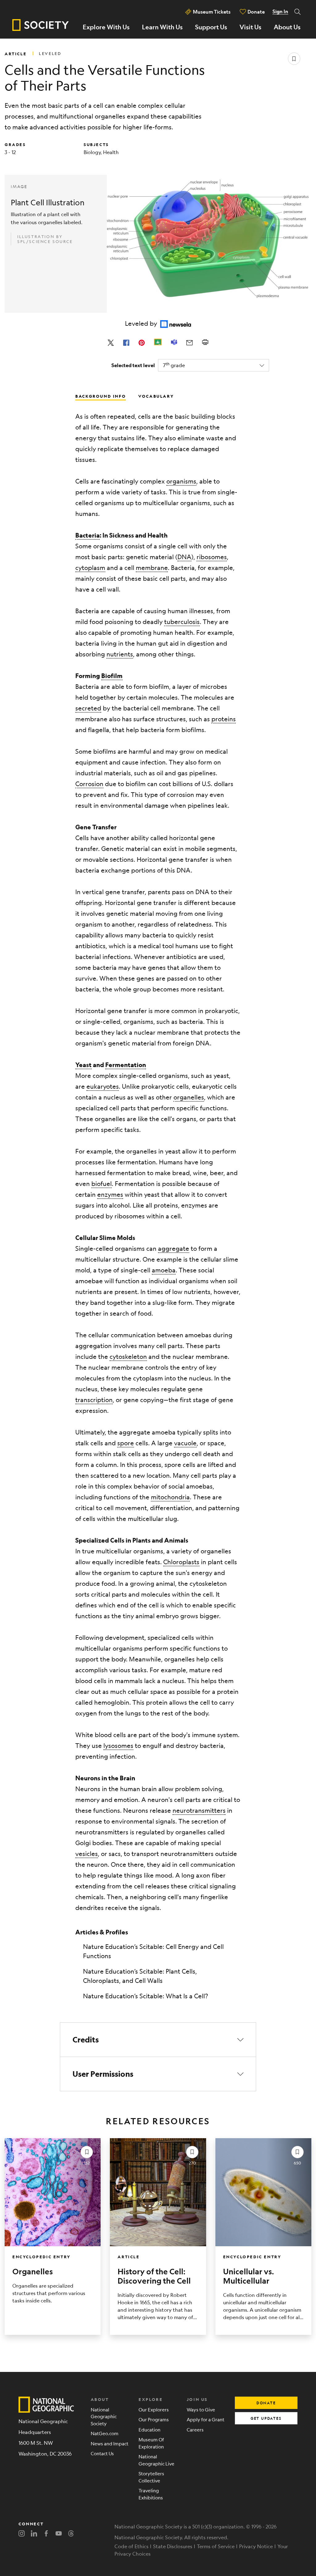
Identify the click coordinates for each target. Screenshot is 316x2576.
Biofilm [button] (112, 676)
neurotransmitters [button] (199, 1810)
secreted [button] (88, 708)
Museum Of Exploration (151, 2443)
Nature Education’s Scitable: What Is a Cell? (146, 1996)
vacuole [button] (185, 1443)
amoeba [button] (164, 1270)
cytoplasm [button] (90, 568)
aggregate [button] (174, 1248)
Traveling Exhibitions (151, 2494)
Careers (195, 2429)
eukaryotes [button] (103, 1086)
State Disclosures (173, 2546)
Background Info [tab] (101, 396)
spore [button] (126, 1443)
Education (150, 2429)
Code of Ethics (131, 2546)
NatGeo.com (105, 2433)
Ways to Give (201, 2409)
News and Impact (110, 2443)
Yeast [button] (83, 1065)
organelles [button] (189, 1097)
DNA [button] (184, 557)
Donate (256, 12)
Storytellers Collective (151, 2477)
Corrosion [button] (89, 784)
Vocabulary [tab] (156, 396)
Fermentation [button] (126, 1065)
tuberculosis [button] (182, 622)
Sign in (280, 11)
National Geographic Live (156, 2460)
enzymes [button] (110, 1194)
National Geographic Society (104, 2416)
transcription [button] (94, 1400)
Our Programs (154, 2419)
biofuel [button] (102, 1184)
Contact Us (102, 2453)
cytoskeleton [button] (128, 1357)
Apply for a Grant (206, 2419)
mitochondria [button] (170, 1497)
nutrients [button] (120, 654)
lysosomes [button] (118, 1746)
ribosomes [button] (212, 557)
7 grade (174, 365)
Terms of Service (216, 2546)
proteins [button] (224, 719)
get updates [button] (266, 2418)
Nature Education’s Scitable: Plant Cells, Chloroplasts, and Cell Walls (140, 1976)
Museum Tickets (212, 12)
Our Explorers (154, 2409)
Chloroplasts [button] (181, 1562)
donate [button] (266, 2403)
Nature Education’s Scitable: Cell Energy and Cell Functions (153, 1951)
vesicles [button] (87, 1854)
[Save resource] (294, 59)
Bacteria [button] (87, 535)
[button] (158, 2040)
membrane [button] (152, 568)
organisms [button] (181, 481)
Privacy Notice (256, 2546)
